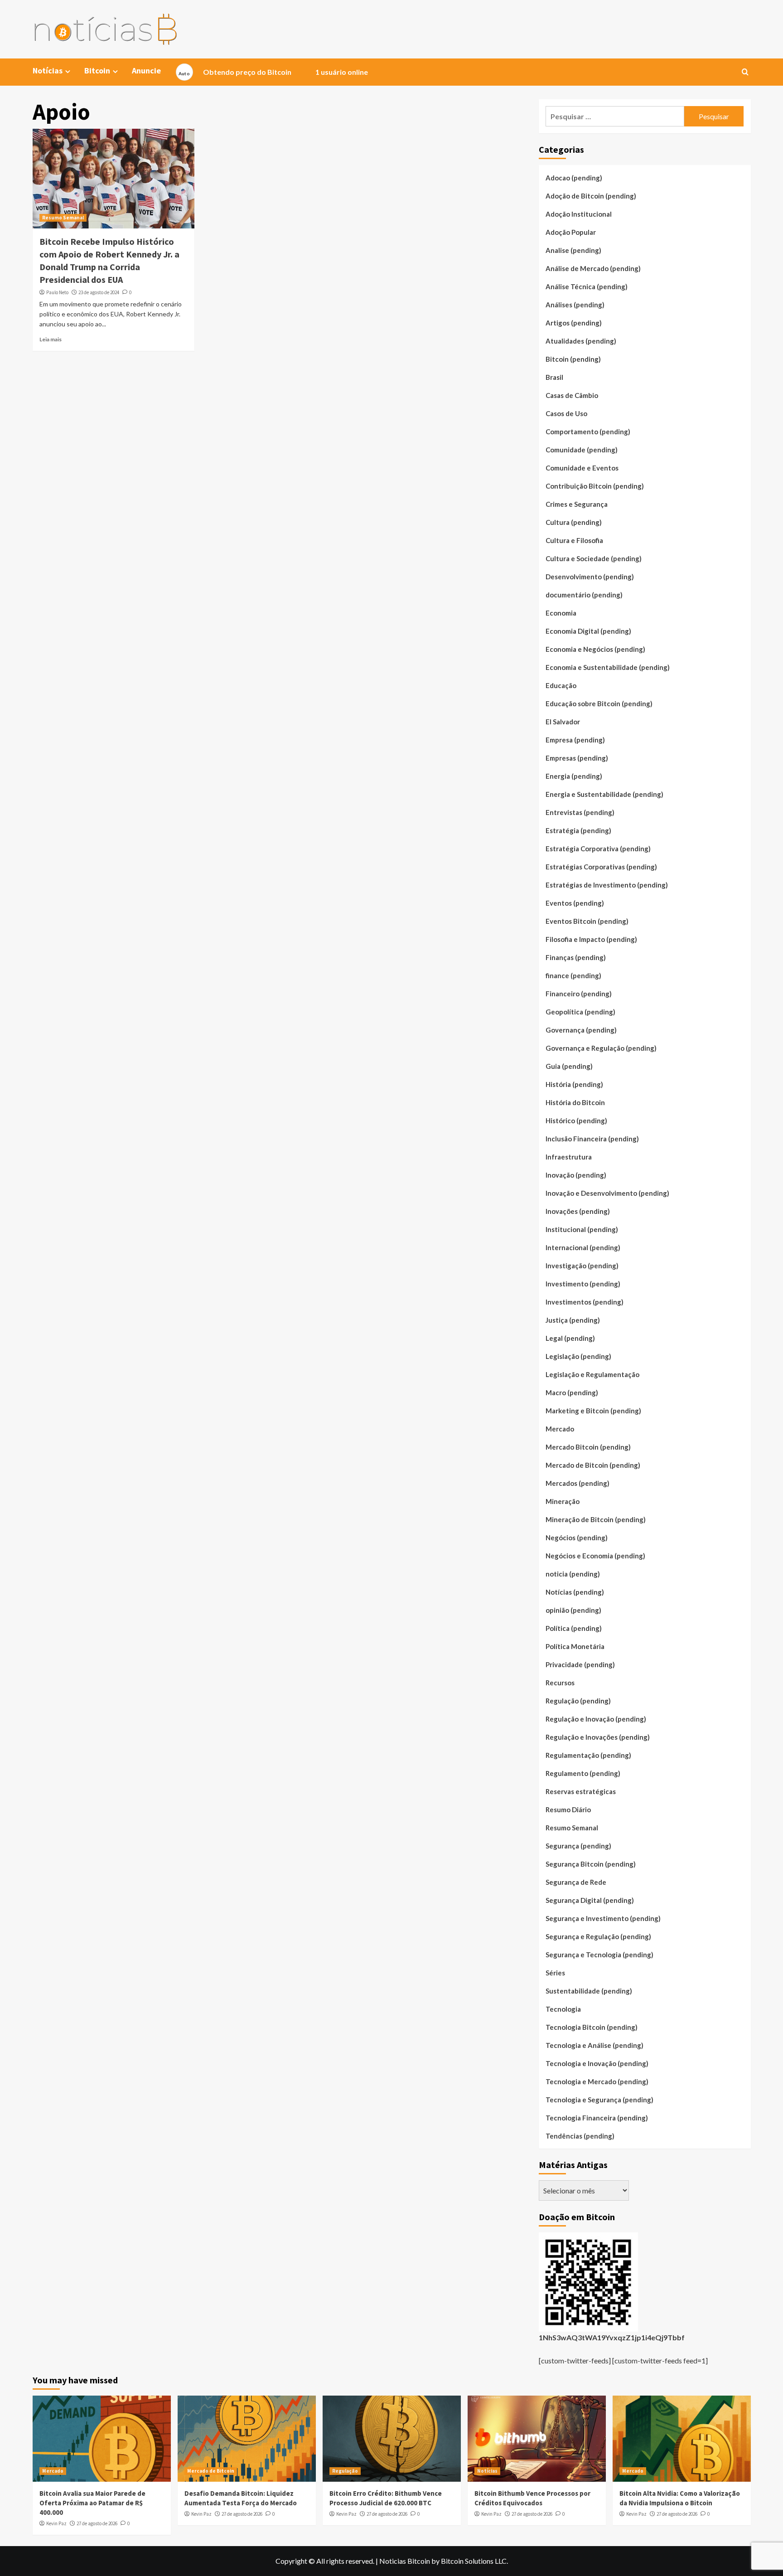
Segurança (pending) (578, 1846)
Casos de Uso (566, 413)
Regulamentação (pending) (588, 1755)
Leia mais (51, 339)
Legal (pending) (570, 1338)
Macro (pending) (572, 1392)
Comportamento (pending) (588, 432)
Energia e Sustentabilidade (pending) (604, 794)
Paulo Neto (57, 292)
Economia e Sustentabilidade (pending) (608, 667)
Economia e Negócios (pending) (595, 649)
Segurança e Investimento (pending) (603, 1918)
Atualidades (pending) (581, 341)
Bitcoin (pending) (573, 359)
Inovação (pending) (576, 1175)
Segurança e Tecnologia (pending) (599, 1955)
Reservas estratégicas (581, 1791)
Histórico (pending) (576, 1121)
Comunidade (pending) (582, 450)
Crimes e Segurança (577, 504)
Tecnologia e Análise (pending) (594, 2045)
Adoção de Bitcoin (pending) (591, 196)
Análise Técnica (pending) (587, 286)
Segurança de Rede (576, 1882)
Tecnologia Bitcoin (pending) (592, 2027)
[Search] (745, 72)
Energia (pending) (574, 776)
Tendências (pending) (580, 2136)
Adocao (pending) (574, 178)
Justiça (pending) (573, 1320)
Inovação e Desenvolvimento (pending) (607, 1193)
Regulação (345, 2471)
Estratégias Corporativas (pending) (601, 867)
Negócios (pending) (577, 1538)
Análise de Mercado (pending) (593, 268)
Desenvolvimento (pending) (590, 577)
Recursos (560, 1683)
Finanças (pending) (576, 957)
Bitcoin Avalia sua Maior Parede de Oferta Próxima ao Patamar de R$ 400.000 (92, 2503)
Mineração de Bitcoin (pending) (596, 1519)
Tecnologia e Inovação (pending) (597, 2063)
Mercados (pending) (578, 1483)
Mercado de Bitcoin (211, 2471)
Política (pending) (574, 1628)
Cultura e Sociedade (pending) (594, 558)
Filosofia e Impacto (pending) (591, 939)
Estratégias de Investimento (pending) (607, 885)
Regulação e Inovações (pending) (598, 1737)
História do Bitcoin (575, 1102)
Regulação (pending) (578, 1701)
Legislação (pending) (578, 1356)
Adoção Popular (571, 232)
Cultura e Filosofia (574, 540)
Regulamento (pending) (583, 1773)
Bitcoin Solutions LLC (474, 2561)
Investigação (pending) (582, 1266)
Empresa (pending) (575, 740)
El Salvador (563, 722)
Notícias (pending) (575, 1592)
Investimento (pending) (583, 1284)
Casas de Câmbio (572, 395)
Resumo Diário (568, 1810)
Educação (561, 685)
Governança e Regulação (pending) (601, 1048)
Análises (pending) (575, 305)
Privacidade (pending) (580, 1664)
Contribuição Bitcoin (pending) (595, 486)
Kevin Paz (56, 2523)
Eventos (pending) (575, 903)
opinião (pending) (573, 1610)
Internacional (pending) (583, 1247)
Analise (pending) (573, 250)
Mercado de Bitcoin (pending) (593, 1465)
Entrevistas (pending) (580, 812)
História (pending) (574, 1084)
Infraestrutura (569, 1157)
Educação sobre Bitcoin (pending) (599, 703)
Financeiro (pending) (579, 994)
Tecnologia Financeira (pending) (597, 2118)
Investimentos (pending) (585, 1302)
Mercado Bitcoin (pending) (588, 1447)
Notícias (487, 2471)
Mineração (563, 1501)
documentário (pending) (584, 595)
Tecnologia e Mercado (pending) (597, 2081)
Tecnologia (563, 2009)
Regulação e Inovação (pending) (596, 1719)
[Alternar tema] (184, 72)
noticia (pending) (573, 1574)
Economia (561, 613)
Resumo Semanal (63, 218)
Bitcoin (97, 70)
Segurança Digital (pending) (590, 1900)
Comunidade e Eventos (582, 468)
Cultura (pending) (574, 522)
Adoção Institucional (579, 214)
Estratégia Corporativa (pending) (598, 849)
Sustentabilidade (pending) (589, 1991)
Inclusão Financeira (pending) (592, 1139)
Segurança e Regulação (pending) (598, 1936)
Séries (555, 1973)
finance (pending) (573, 975)
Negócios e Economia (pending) (595, 1556)
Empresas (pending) (577, 758)
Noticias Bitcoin (405, 2561)
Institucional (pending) (582, 1229)
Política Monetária (575, 1646)
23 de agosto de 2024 (99, 292)
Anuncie (146, 70)
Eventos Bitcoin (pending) (587, 921)
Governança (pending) (581, 1030)
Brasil (554, 377)
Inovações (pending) (578, 1211)
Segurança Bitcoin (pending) (591, 1864)
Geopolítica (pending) (580, 1012)
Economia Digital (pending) (588, 631)
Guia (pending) (569, 1066)
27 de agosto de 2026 (97, 2523)
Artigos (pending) (574, 323)
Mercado (560, 1429)
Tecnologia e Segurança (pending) (599, 2100)
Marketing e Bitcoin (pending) (593, 1411)
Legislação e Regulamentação (592, 1374)
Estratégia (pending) (578, 830)
